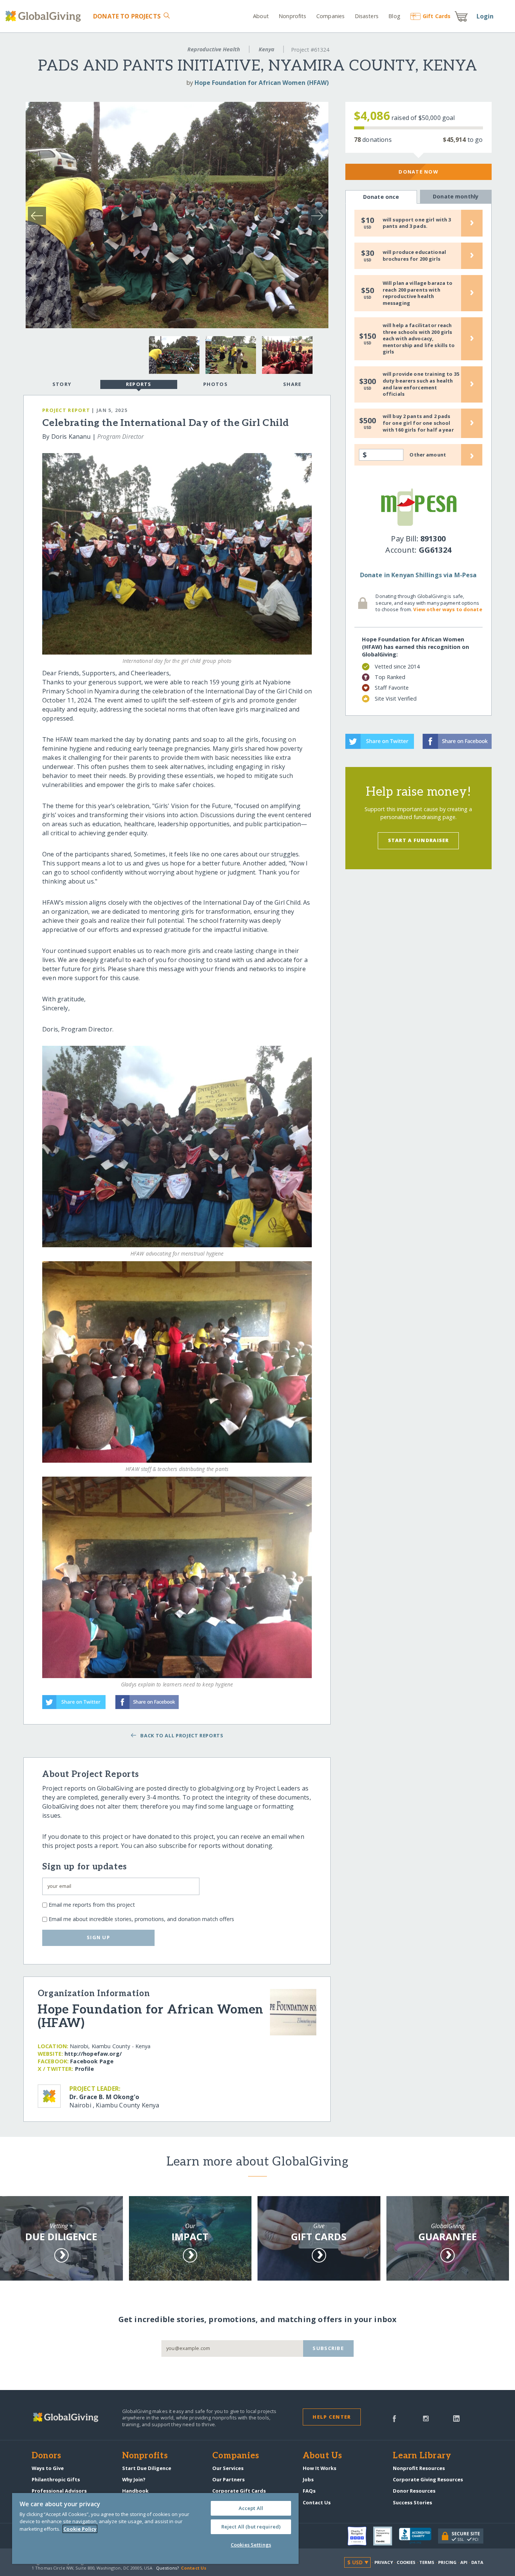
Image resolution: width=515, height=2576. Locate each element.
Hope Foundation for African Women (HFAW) (262, 83)
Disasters (366, 16)
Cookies (406, 2562)
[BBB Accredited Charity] (418, 2536)
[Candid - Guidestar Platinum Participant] (386, 2536)
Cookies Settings (251, 2545)
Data (477, 2562)
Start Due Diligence (147, 2468)
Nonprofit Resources (419, 2468)
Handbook (135, 2491)
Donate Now (418, 172)
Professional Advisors (59, 2491)
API (464, 2562)
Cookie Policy (80, 2529)
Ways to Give (48, 2468)
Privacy (384, 2562)
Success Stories (412, 2502)
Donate (127, 16)
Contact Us (317, 2502)
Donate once (381, 197)
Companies (330, 16)
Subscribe (328, 2348)
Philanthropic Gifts (56, 2479)
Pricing (448, 2562)
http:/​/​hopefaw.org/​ (93, 2054)
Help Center (332, 2417)
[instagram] (426, 2418)
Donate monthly (456, 196)
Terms (427, 2562)
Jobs (308, 2479)
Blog (394, 16)
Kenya (267, 49)
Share (292, 384)
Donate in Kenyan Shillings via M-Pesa (418, 575)
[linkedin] (456, 2418)
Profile (84, 2069)
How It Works (320, 2468)
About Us (323, 2456)
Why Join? (134, 2479)
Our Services (228, 2468)
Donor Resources (414, 2491)
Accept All (251, 2508)
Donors (46, 2456)
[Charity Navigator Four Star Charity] (360, 2536)
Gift (437, 16)
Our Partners (228, 2479)
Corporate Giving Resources (428, 2479)
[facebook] (394, 2418)
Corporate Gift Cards (239, 2491)
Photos (215, 384)
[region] (155, 2528)
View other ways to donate (448, 609)
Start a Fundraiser (418, 840)
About (261, 16)
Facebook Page (92, 2061)
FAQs (309, 2491)
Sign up (98, 1937)
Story (62, 384)
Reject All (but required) (251, 2527)
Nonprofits (292, 16)
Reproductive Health (214, 49)
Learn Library (422, 2456)
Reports (139, 384)
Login (485, 16)
